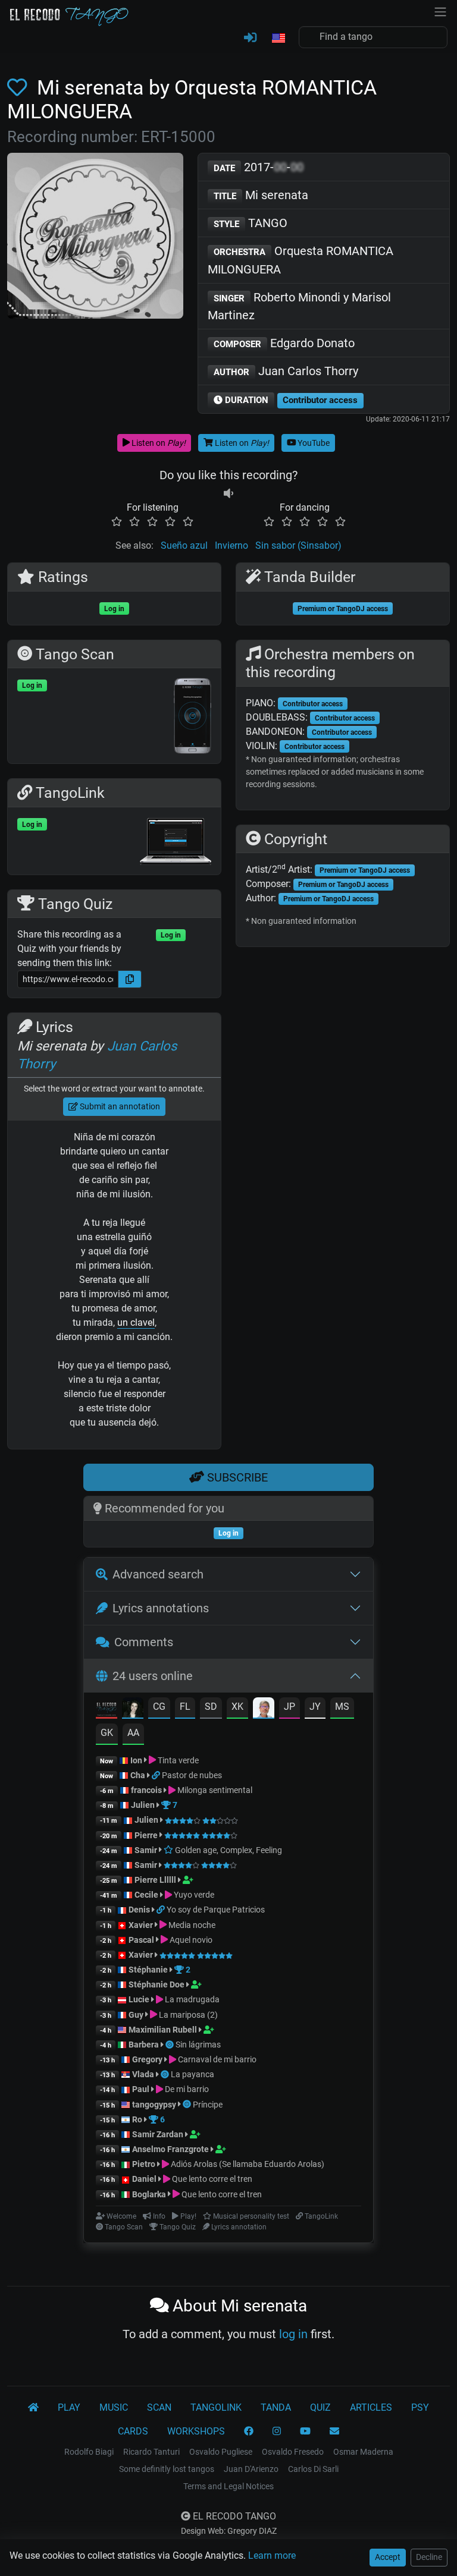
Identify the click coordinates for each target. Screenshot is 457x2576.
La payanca (192, 2074)
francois (146, 1790)
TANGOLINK (216, 2407)
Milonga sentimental (214, 1790)
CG (159, 1707)
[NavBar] (440, 11)
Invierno (231, 545)
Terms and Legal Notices (228, 2486)
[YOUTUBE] (305, 2432)
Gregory (147, 2059)
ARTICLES (371, 2407)
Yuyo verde (193, 1895)
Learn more (272, 2555)
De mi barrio (186, 2089)
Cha (138, 1775)
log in (293, 2334)
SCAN (159, 2407)
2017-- (259, 167)
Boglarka (149, 2194)
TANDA (276, 2407)
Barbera (144, 2045)
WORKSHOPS (196, 2431)
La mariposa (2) (187, 2015)
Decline (429, 2557)
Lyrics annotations (161, 1608)
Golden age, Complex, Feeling (228, 1850)
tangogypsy (154, 2105)
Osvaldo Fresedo (293, 2452)
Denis (139, 1910)
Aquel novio (190, 1940)
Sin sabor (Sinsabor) (298, 545)
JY (315, 1707)
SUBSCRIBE (236, 1477)
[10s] (228, 493)
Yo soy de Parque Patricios (216, 1910)
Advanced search (158, 1574)
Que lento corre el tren (211, 2179)
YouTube (313, 443)
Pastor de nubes (192, 1775)
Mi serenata (261, 195)
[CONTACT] (334, 2432)
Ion (136, 1760)
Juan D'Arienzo (251, 2469)
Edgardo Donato (284, 343)
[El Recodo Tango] (33, 2408)
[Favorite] (20, 88)
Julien (144, 1805)
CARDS (133, 2431)
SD (211, 1707)
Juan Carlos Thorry (286, 371)
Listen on (158, 443)
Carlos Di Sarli (313, 2469)
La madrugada (191, 1999)
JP (289, 1707)
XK (237, 1707)
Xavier (142, 1925)
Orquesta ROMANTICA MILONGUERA (301, 260)
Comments (144, 1642)
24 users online (153, 1676)
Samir (146, 1850)
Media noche (191, 1925)
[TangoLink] (157, 1775)
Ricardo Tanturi (151, 2452)
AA (133, 1733)
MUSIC (114, 2407)
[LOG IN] (250, 38)
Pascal (141, 1940)
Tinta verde (177, 1760)
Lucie (139, 1999)
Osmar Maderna (363, 2452)
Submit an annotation (119, 1106)
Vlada (143, 2074)
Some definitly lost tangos (167, 2469)
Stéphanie (149, 1970)
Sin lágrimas (198, 2045)
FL (185, 1707)
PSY (420, 2407)
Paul (141, 2089)
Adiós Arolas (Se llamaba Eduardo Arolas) (247, 2164)
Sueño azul (184, 545)
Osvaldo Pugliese (221, 2452)
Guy (136, 2015)
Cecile (146, 1895)
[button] (278, 39)
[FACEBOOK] (249, 2432)
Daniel (145, 2179)
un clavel (136, 1322)
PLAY (69, 2407)
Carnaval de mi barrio (216, 2059)
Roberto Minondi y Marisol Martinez (299, 306)
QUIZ (320, 2407)
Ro (137, 2119)
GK (107, 1733)
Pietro (144, 2164)
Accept (388, 2557)
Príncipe (208, 2105)
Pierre (146, 1835)
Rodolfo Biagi (89, 2452)
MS (342, 1707)
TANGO (251, 223)
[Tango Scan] (170, 2045)
